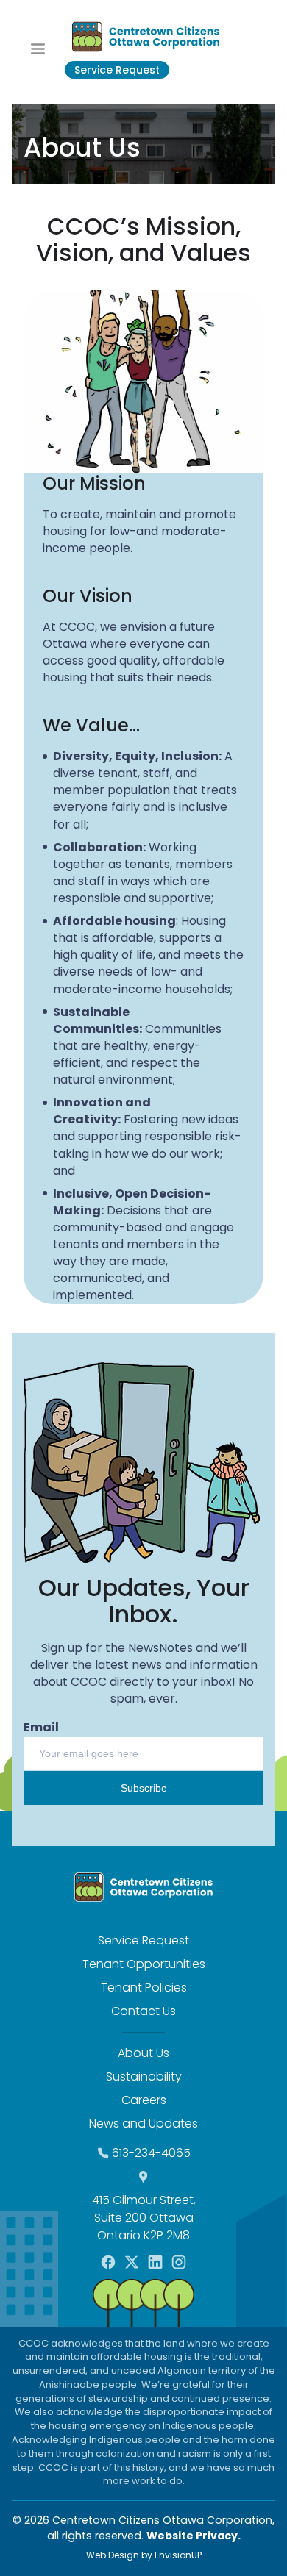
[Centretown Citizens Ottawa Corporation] (146, 37)
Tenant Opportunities (144, 1964)
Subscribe (144, 1788)
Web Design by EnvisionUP (144, 2555)
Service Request (117, 70)
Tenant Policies (144, 1988)
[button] (38, 48)
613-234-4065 (151, 2153)
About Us (143, 2053)
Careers (144, 2100)
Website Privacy (192, 2536)
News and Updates (143, 2124)
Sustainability (144, 2076)
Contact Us (143, 2011)
